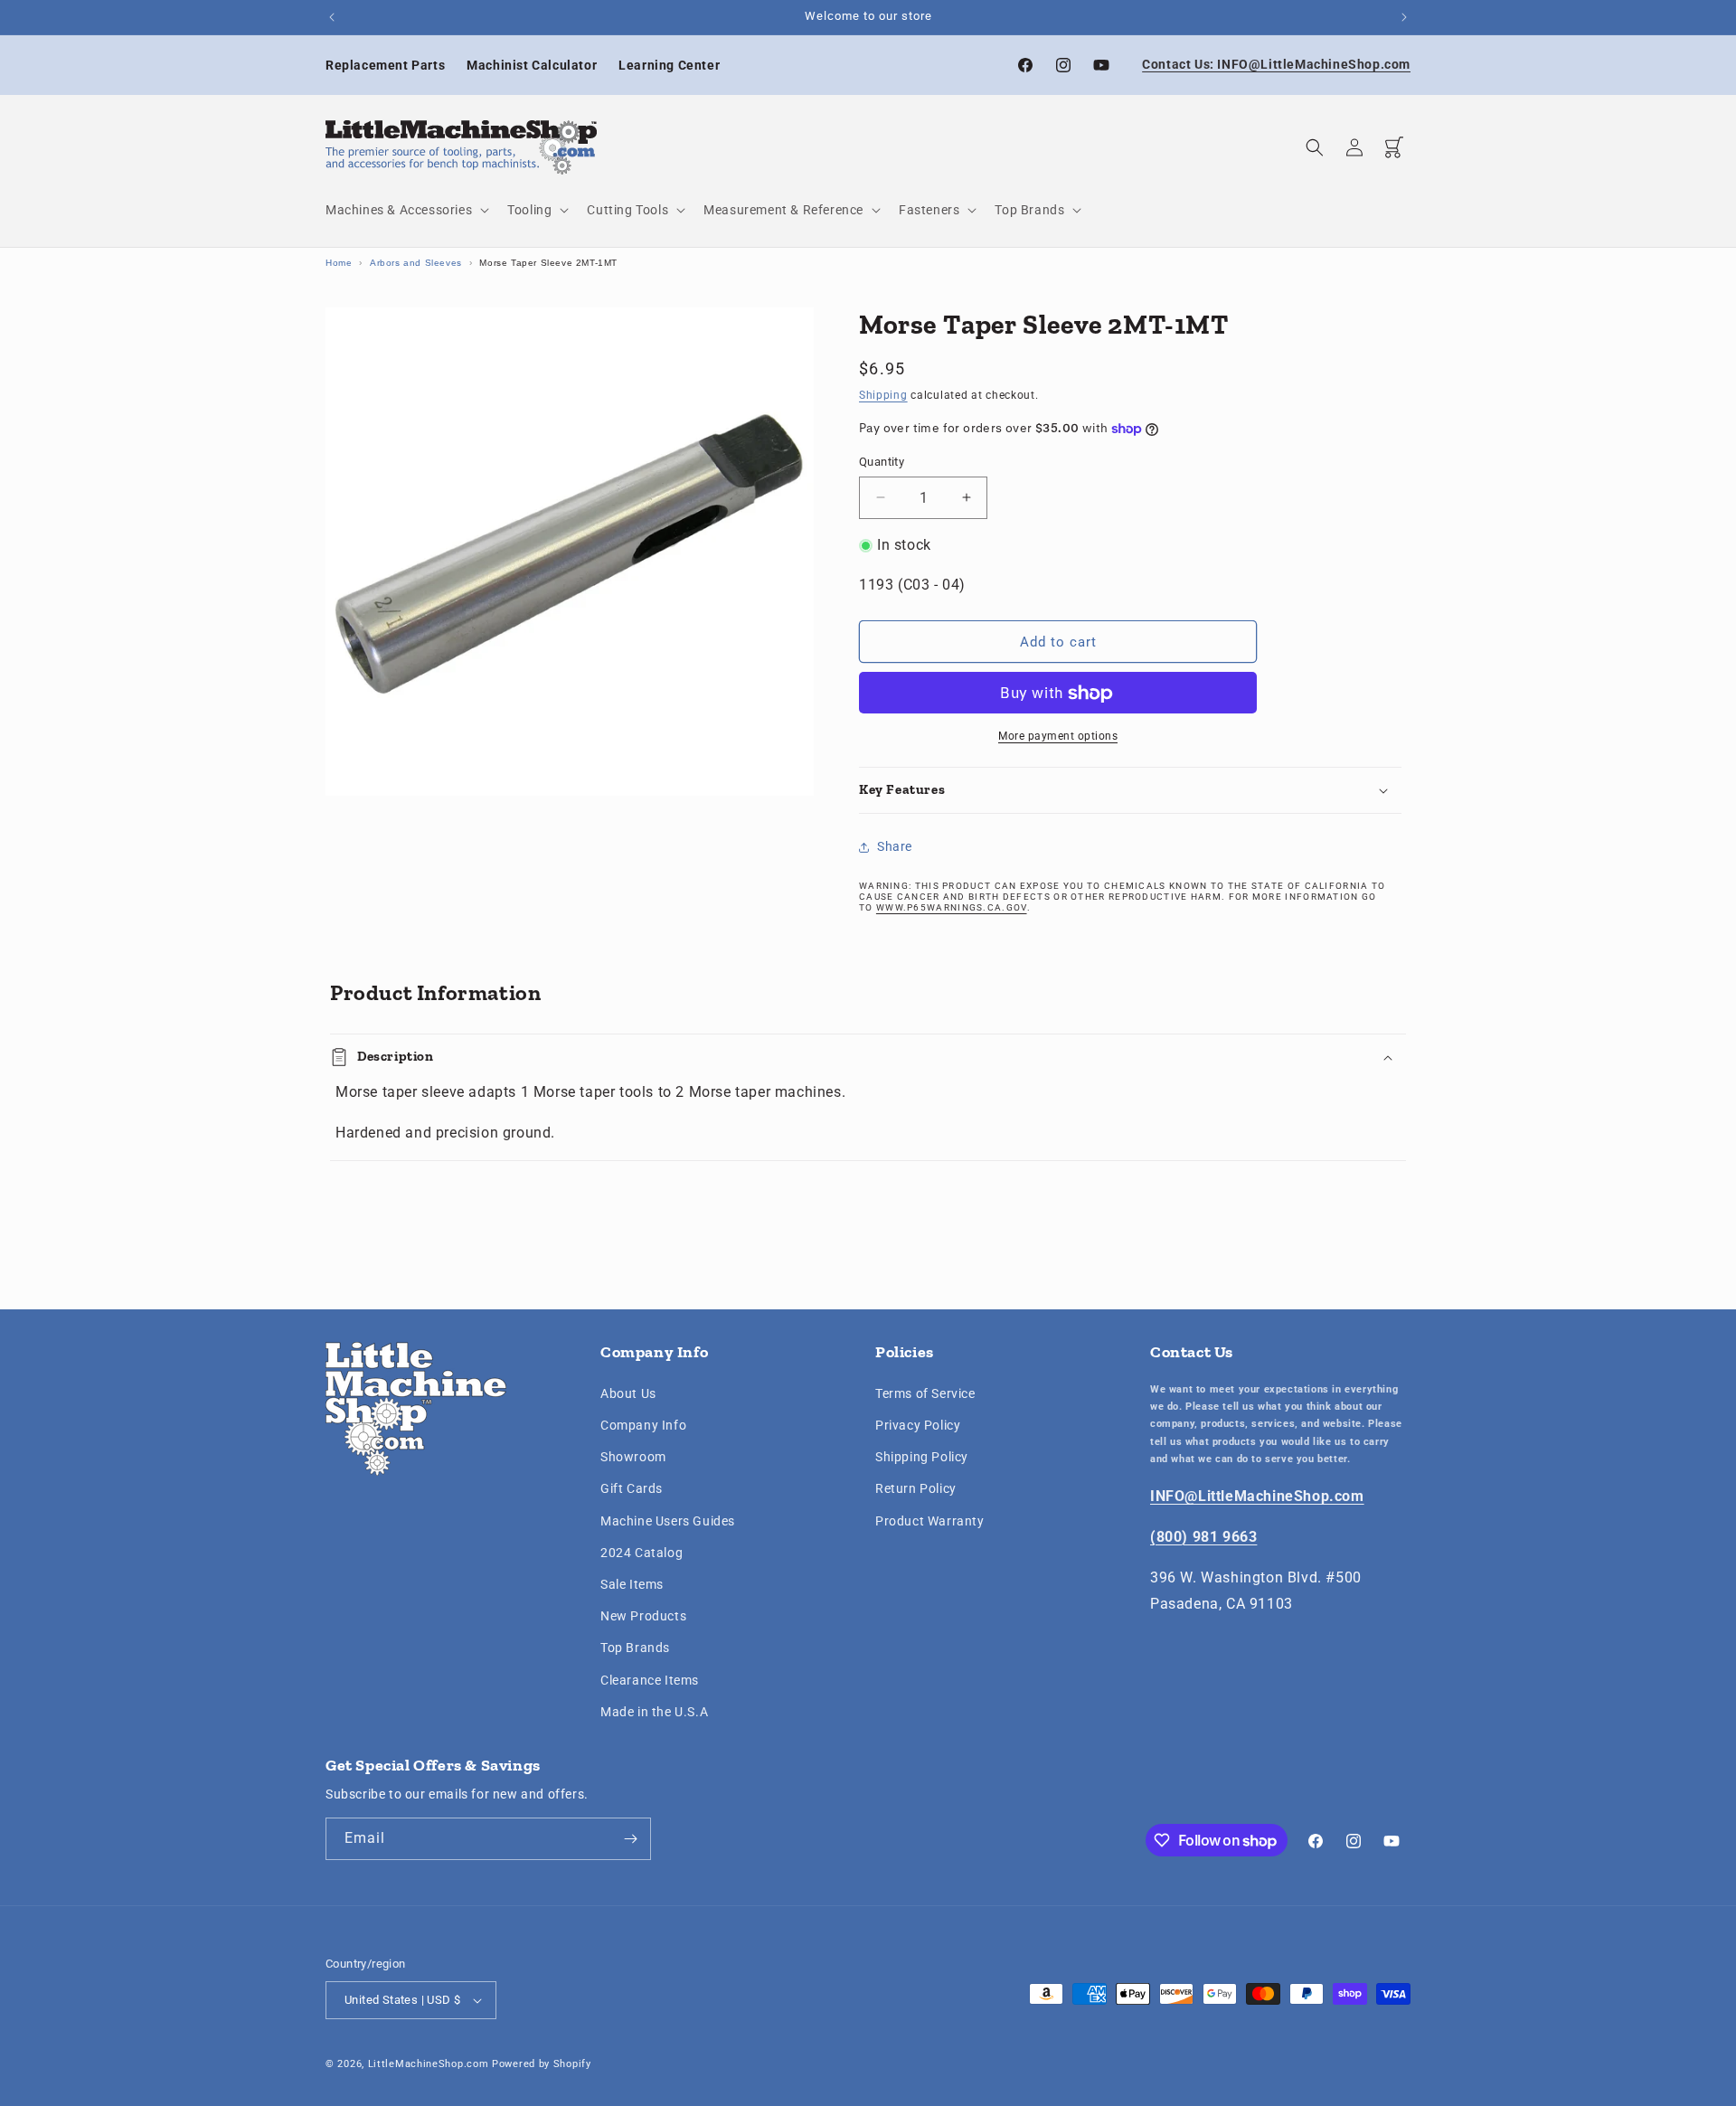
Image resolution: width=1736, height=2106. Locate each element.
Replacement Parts (385, 65)
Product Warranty (930, 1521)
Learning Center (669, 65)
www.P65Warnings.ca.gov (952, 907)
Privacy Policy (918, 1425)
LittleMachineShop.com (429, 2064)
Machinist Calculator (532, 65)
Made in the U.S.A (654, 1712)
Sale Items (632, 1584)
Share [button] (895, 846)
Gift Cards (632, 1489)
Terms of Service (925, 1393)
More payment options (1058, 737)
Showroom (633, 1458)
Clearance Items (650, 1680)
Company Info (643, 1425)
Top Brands (635, 1648)
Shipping (883, 395)
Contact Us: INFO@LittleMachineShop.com (1276, 64)
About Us (628, 1393)
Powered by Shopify (542, 2064)
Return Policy (916, 1489)
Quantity (882, 462)
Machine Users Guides (668, 1521)
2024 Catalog (642, 1553)
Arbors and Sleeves (416, 263)
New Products (643, 1616)
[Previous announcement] (332, 17)
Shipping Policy (922, 1458)
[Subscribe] (630, 1839)
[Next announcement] (1404, 17)
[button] (406, 210)
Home (339, 263)
